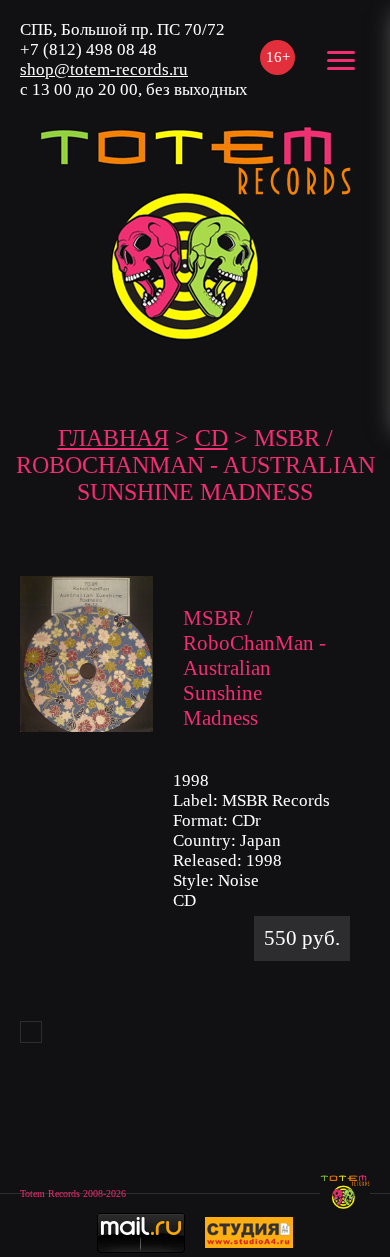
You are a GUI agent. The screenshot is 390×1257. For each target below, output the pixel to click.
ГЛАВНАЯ (113, 438)
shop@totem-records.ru (104, 69)
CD (211, 438)
